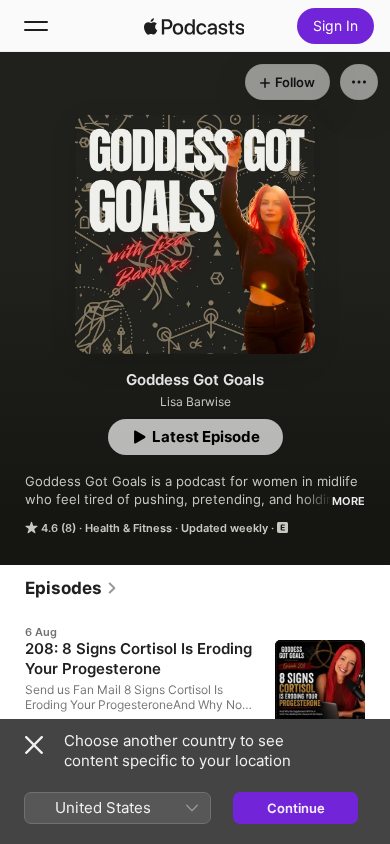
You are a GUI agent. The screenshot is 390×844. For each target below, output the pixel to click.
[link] (71, 588)
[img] (194, 26)
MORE (348, 501)
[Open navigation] (36, 26)
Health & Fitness (128, 528)
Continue (296, 808)
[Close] (34, 745)
